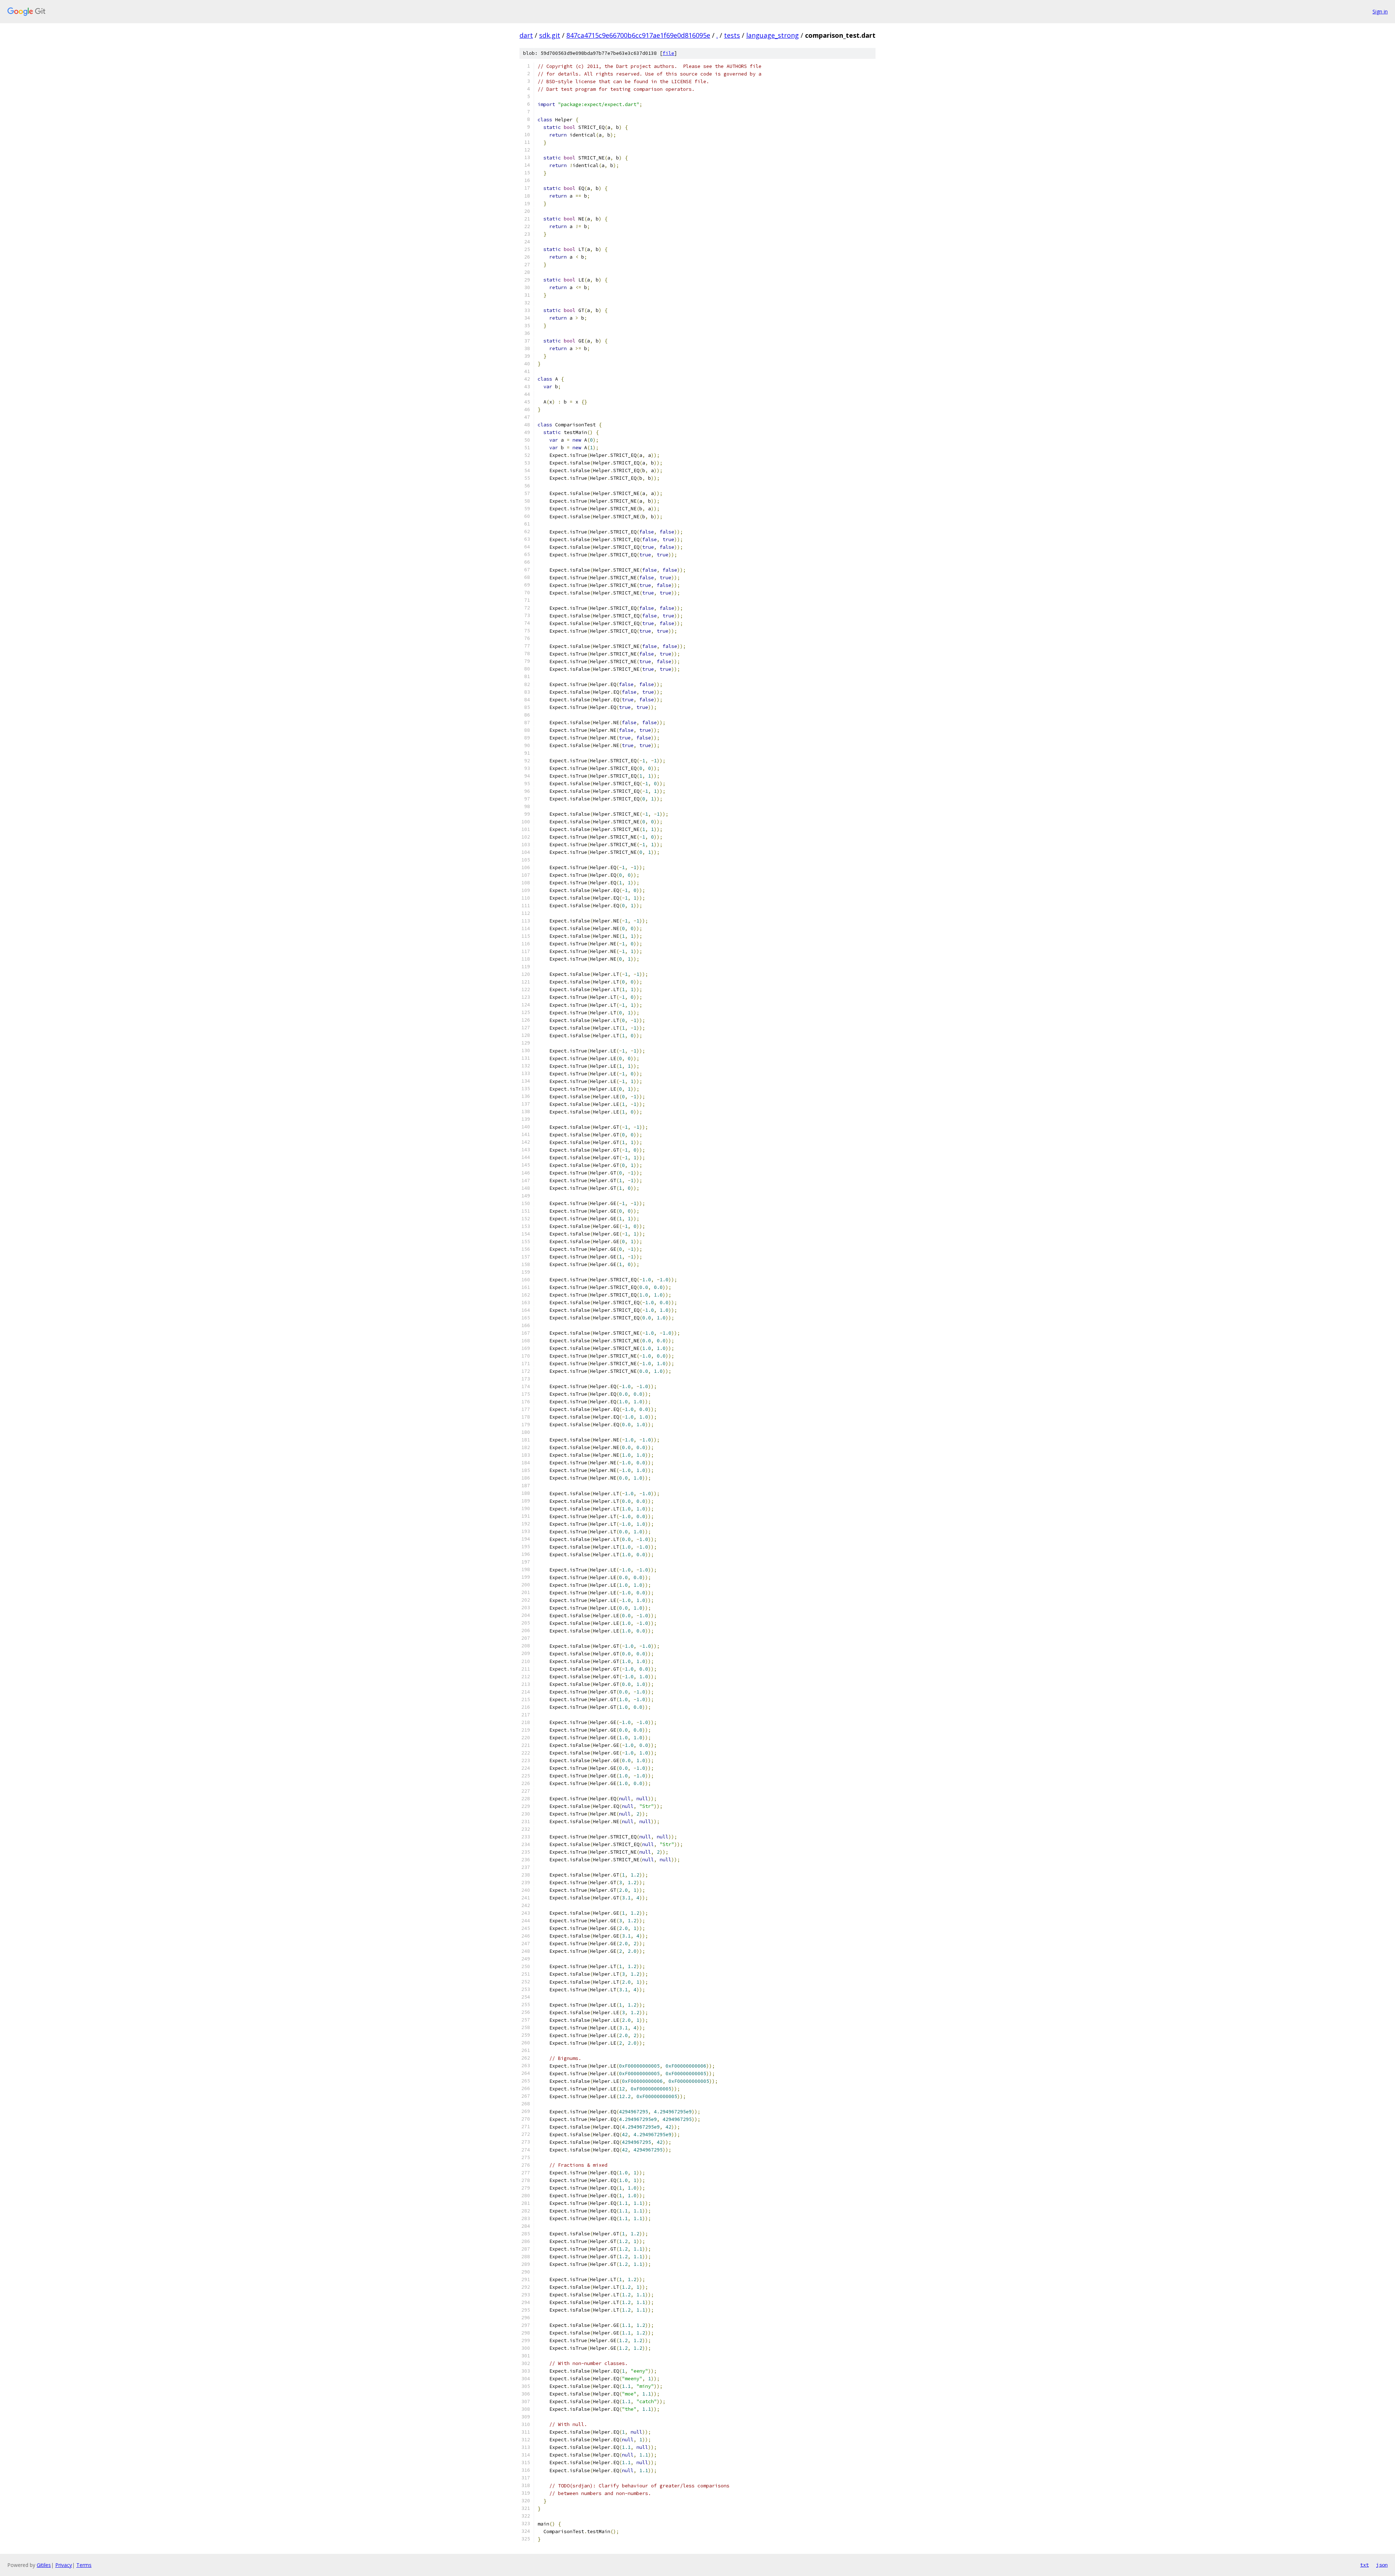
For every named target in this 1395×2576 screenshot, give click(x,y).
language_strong (773, 35)
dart (526, 35)
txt (1364, 2565)
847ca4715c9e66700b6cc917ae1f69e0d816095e (638, 35)
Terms (84, 2565)
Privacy (64, 2565)
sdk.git (550, 35)
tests (732, 35)
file (668, 53)
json (1382, 2565)
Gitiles (44, 2565)
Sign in (1380, 11)
